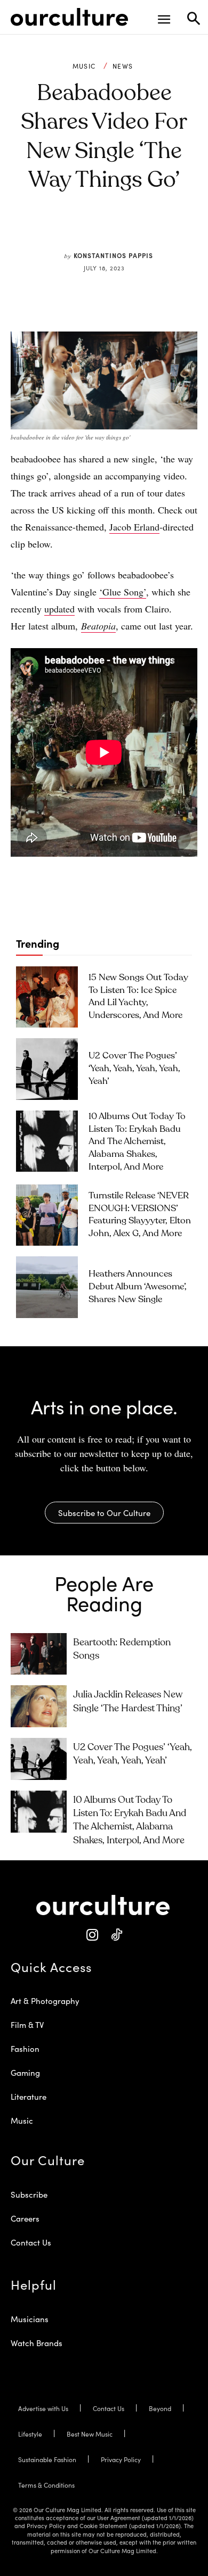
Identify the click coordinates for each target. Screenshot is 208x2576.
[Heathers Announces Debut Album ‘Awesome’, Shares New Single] (47, 1287)
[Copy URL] (145, 230)
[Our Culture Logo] (69, 17)
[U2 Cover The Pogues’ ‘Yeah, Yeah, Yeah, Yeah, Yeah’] (47, 1069)
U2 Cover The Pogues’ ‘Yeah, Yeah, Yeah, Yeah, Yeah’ (134, 1069)
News (123, 66)
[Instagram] (92, 1935)
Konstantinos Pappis (113, 255)
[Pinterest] (96, 230)
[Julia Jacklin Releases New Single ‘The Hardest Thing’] (39, 1706)
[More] (170, 230)
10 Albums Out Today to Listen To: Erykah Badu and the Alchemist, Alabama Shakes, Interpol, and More (137, 1142)
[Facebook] (71, 230)
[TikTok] (116, 1935)
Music (84, 66)
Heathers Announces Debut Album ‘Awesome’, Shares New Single (138, 1287)
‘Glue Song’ (123, 592)
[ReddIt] (121, 230)
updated (59, 609)
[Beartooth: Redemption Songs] (39, 1654)
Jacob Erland (134, 527)
